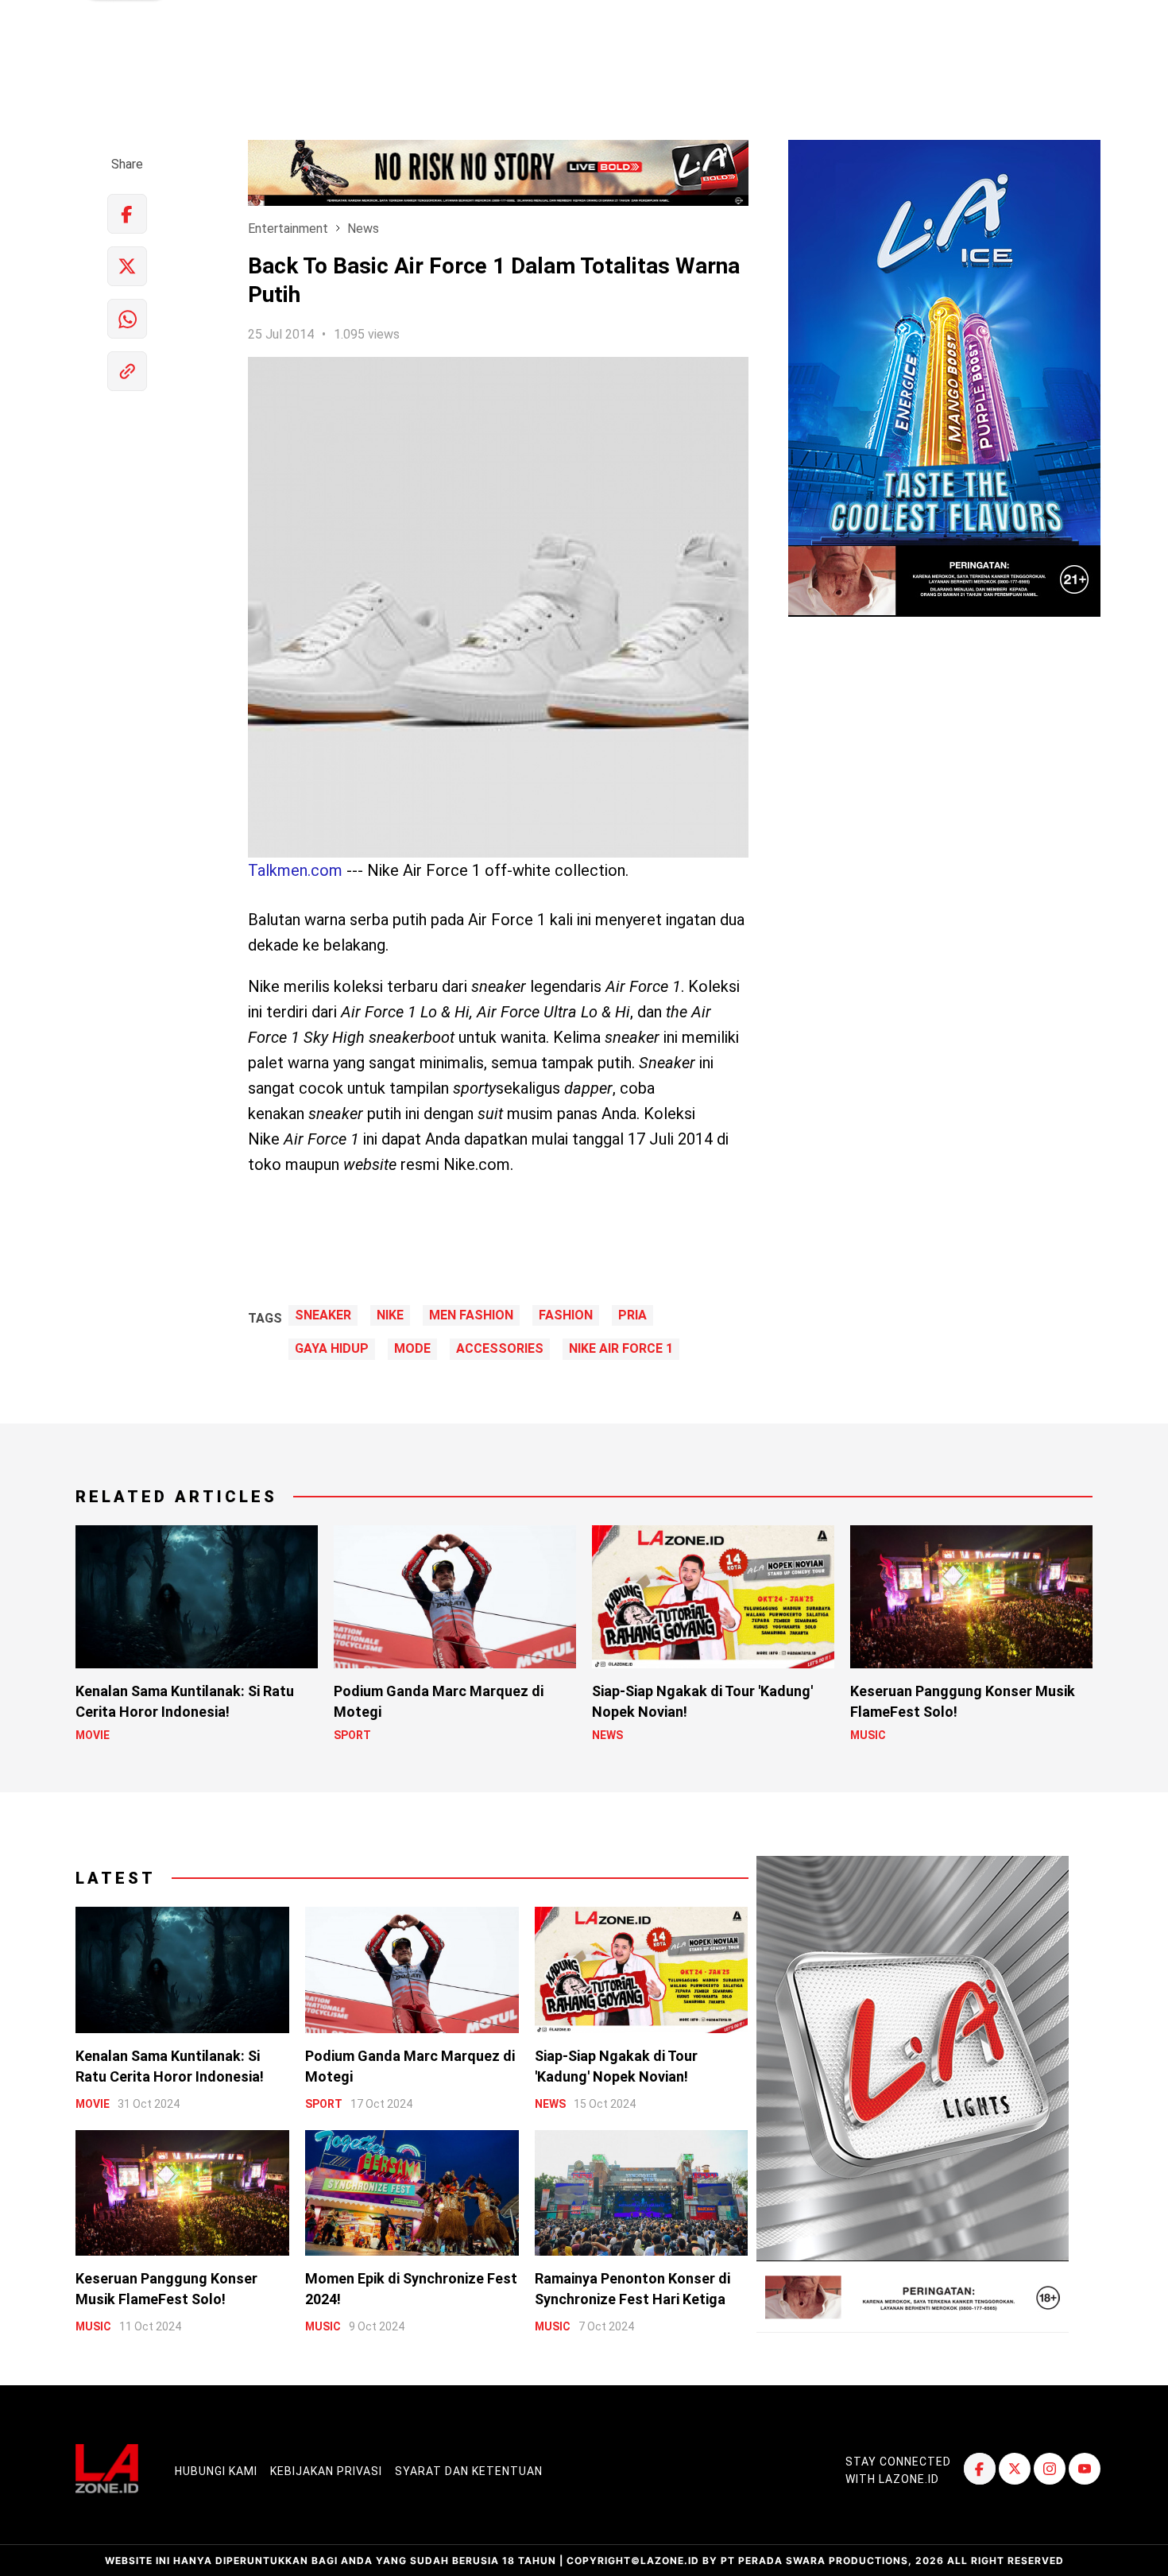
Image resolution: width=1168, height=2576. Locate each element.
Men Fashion (471, 1315)
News (363, 229)
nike (390, 1315)
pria (632, 1315)
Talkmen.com (295, 870)
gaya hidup (332, 1349)
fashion (566, 1315)
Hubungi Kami (216, 2471)
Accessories (500, 1349)
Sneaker (323, 1315)
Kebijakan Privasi (326, 2471)
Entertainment (288, 229)
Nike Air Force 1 (621, 1349)
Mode (412, 1349)
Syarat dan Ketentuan (469, 2471)
